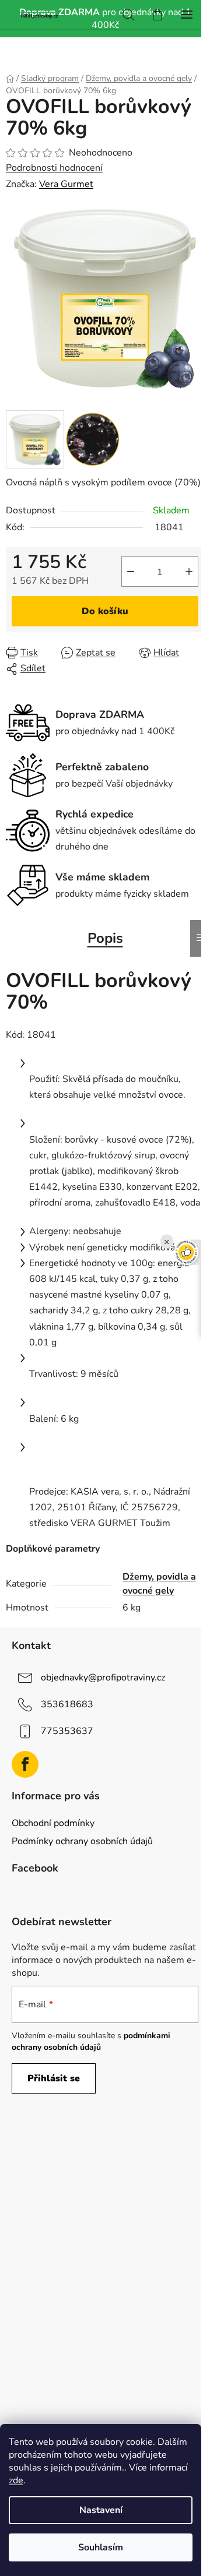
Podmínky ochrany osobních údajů (82, 1841)
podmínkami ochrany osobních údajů (91, 2041)
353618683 (67, 1704)
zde (16, 2480)
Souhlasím (101, 2547)
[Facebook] (25, 1764)
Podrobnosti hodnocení (54, 168)
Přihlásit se (54, 2078)
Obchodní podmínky (53, 1823)
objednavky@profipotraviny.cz (103, 1678)
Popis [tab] (105, 938)
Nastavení (101, 2510)
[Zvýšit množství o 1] (189, 572)
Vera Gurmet (66, 184)
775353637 (67, 1731)
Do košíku (105, 611)
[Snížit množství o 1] (131, 572)
